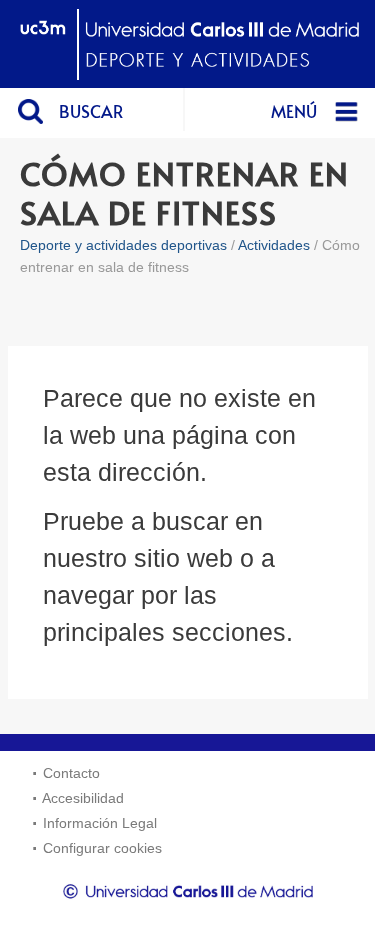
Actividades (274, 245)
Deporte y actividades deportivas (123, 245)
